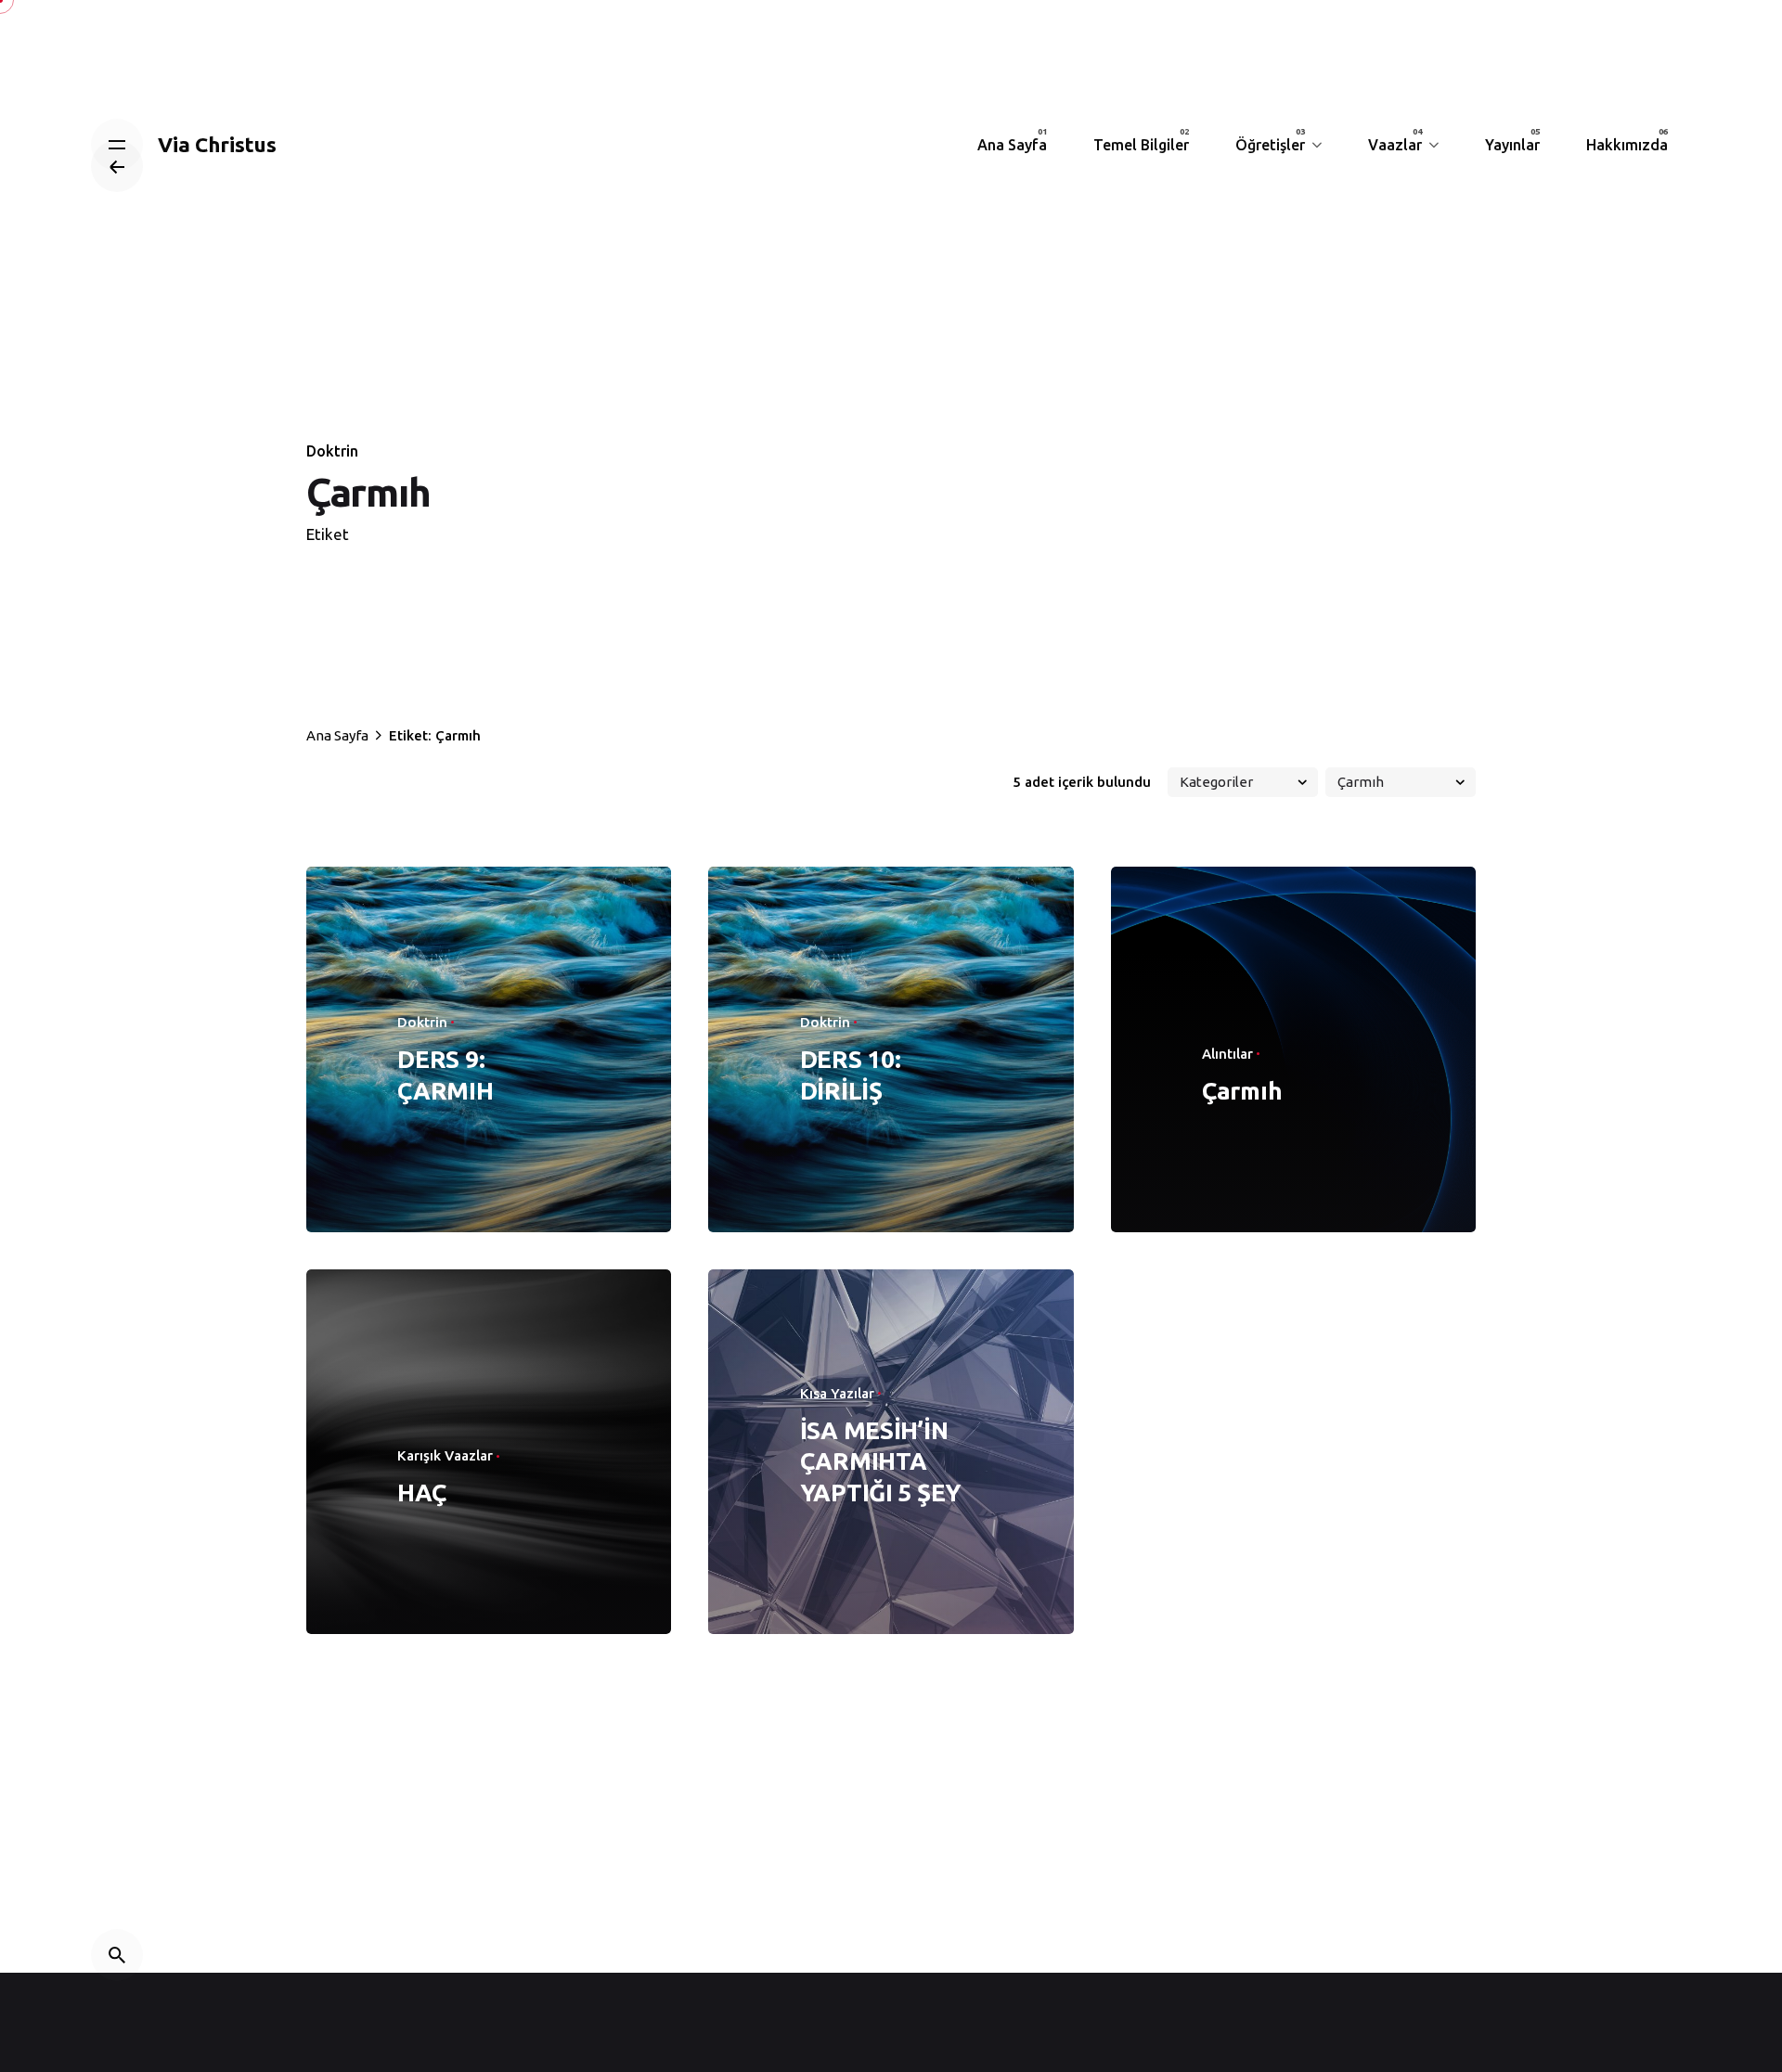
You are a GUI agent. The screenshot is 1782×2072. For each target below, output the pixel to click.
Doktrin (332, 451)
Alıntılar (1227, 1054)
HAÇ (421, 1493)
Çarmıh (1242, 1091)
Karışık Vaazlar (445, 1455)
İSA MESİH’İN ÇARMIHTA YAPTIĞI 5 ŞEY (881, 1462)
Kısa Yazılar (837, 1393)
